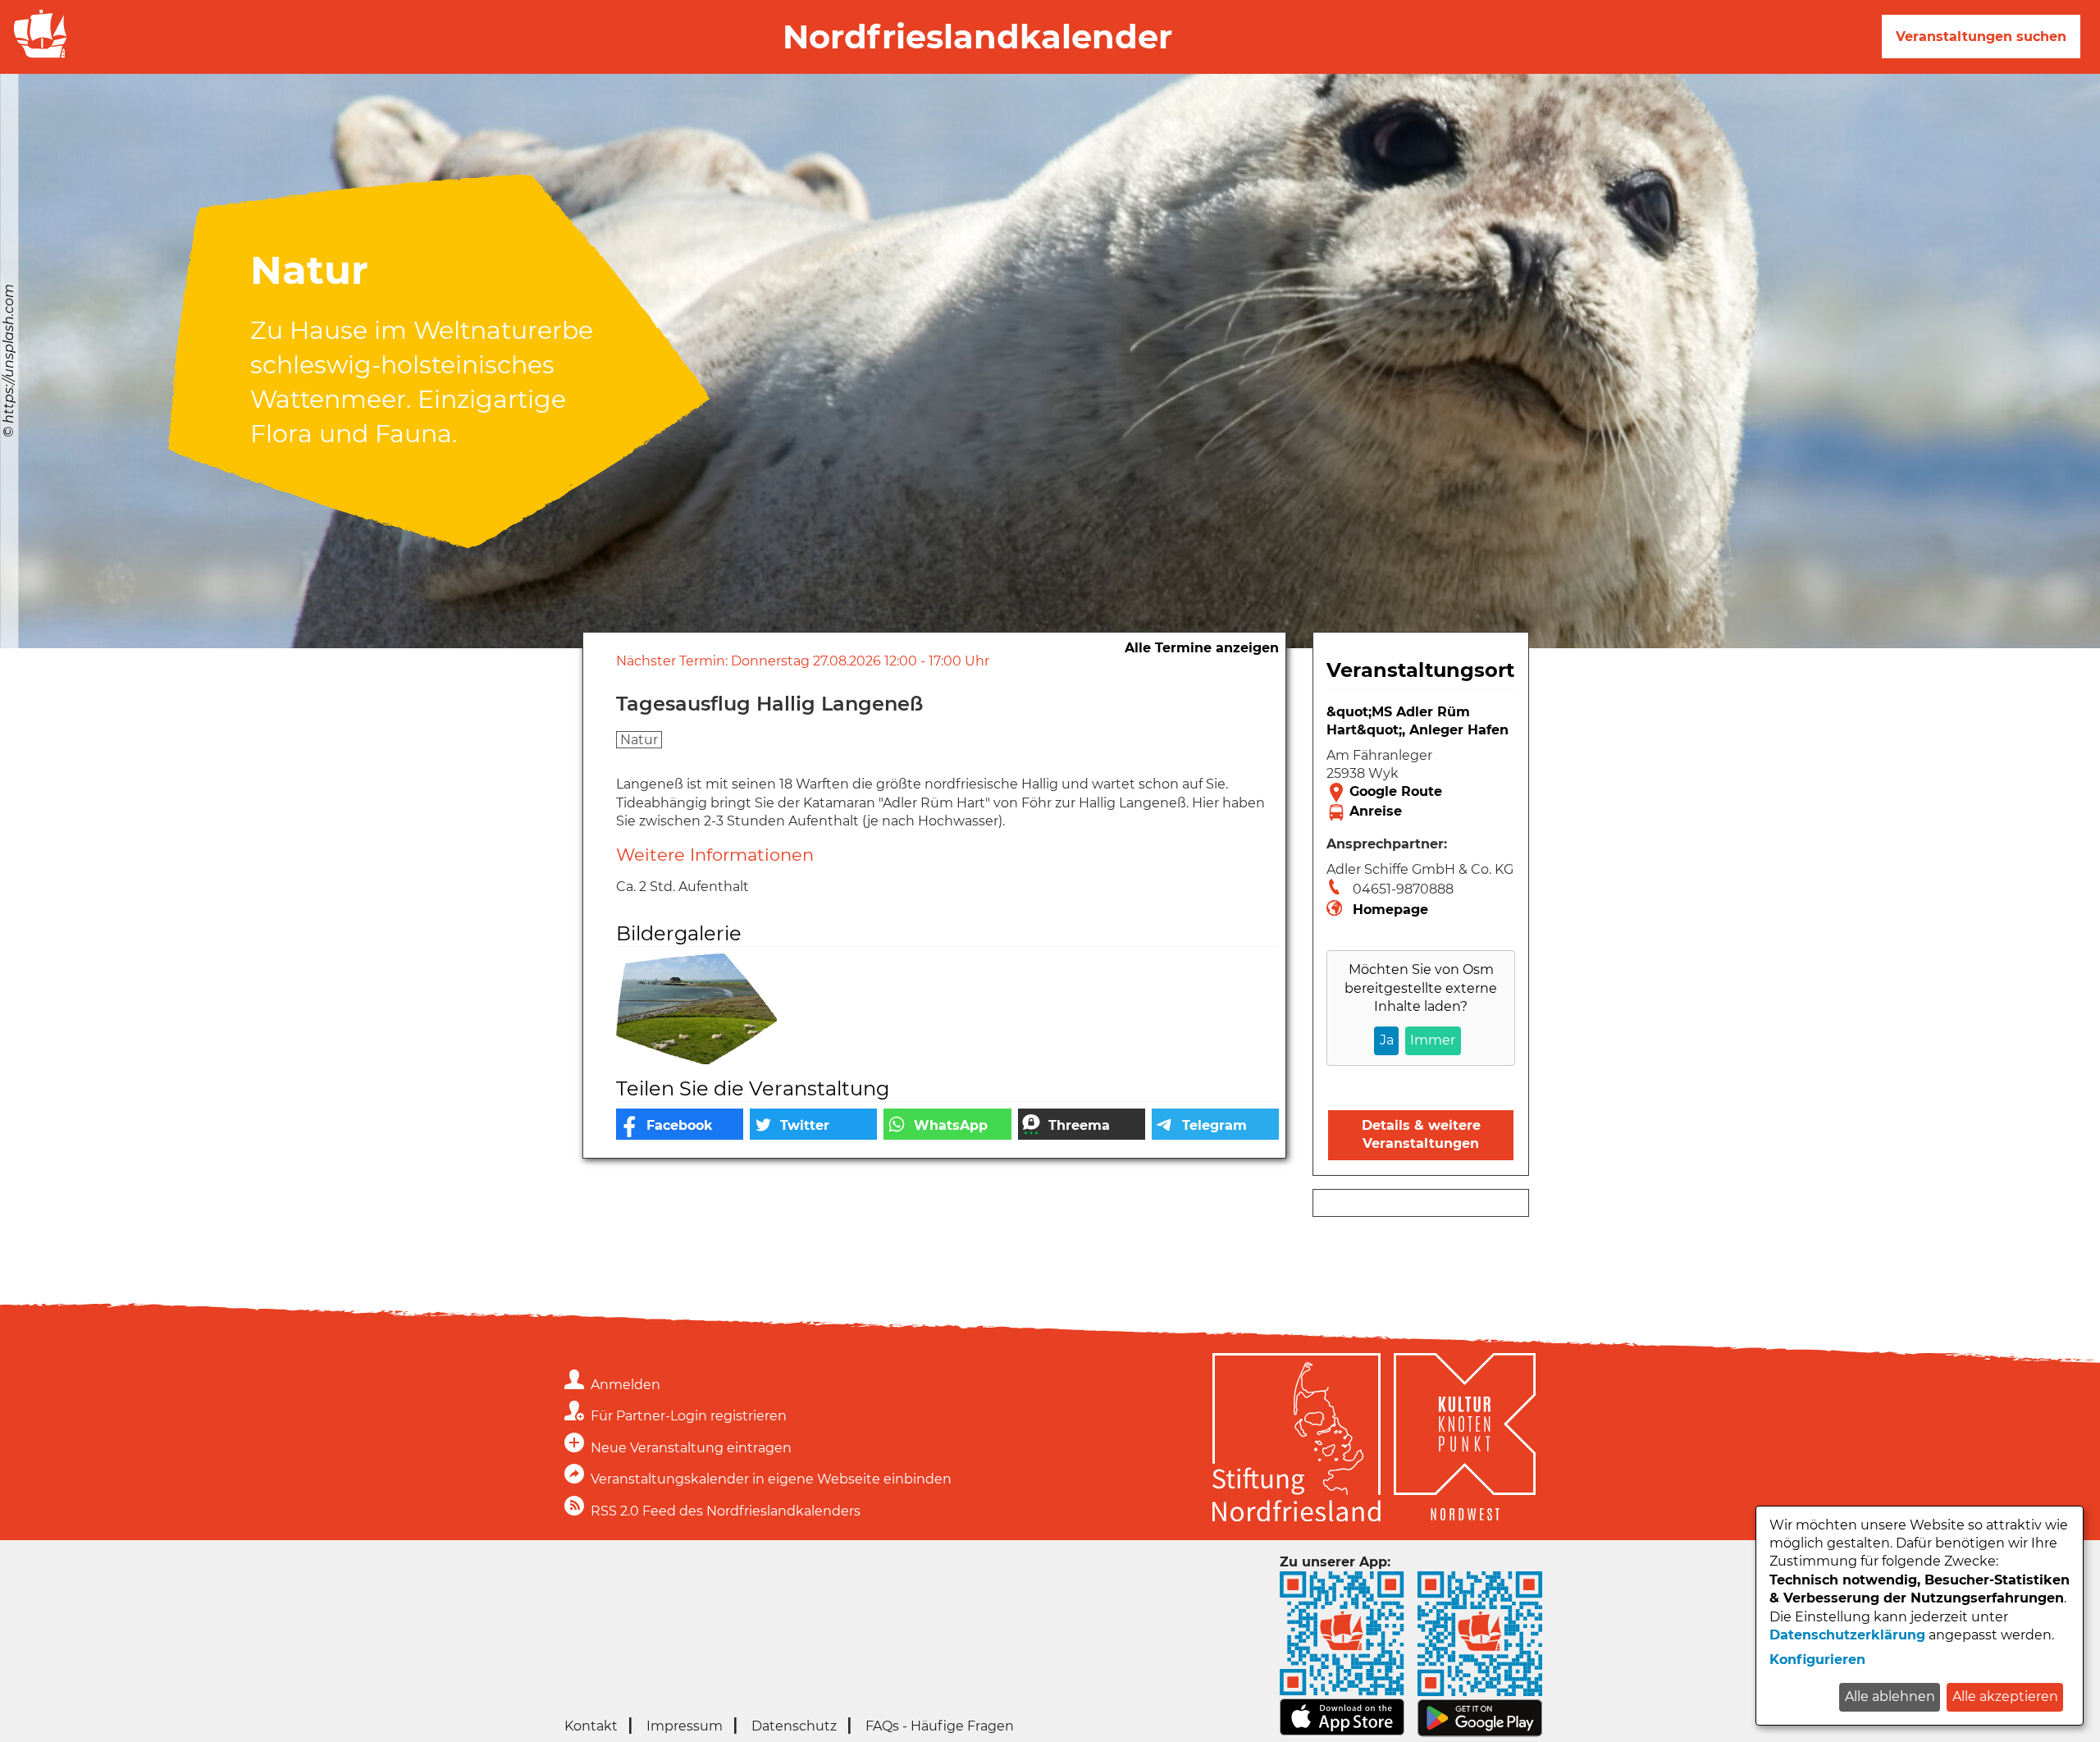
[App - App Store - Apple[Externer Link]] (1342, 1732)
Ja (1387, 1040)
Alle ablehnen (1890, 1696)
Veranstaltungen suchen (1981, 37)
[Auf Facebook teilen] (680, 1124)
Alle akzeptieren (2005, 1696)
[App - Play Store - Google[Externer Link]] (1480, 1733)
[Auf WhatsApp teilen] (947, 1124)
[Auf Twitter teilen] (813, 1124)
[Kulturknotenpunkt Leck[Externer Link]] (1465, 1440)
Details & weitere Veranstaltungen (1421, 1134)
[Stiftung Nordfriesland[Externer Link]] (1297, 1440)
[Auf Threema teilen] (1082, 1124)
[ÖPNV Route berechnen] (1421, 812)
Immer (1433, 1040)
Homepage (1390, 910)
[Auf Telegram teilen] (1215, 1124)
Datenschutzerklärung (1847, 1635)
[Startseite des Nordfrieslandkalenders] (37, 56)
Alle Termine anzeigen (1202, 648)
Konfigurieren (1817, 1660)
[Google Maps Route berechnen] (1421, 793)
